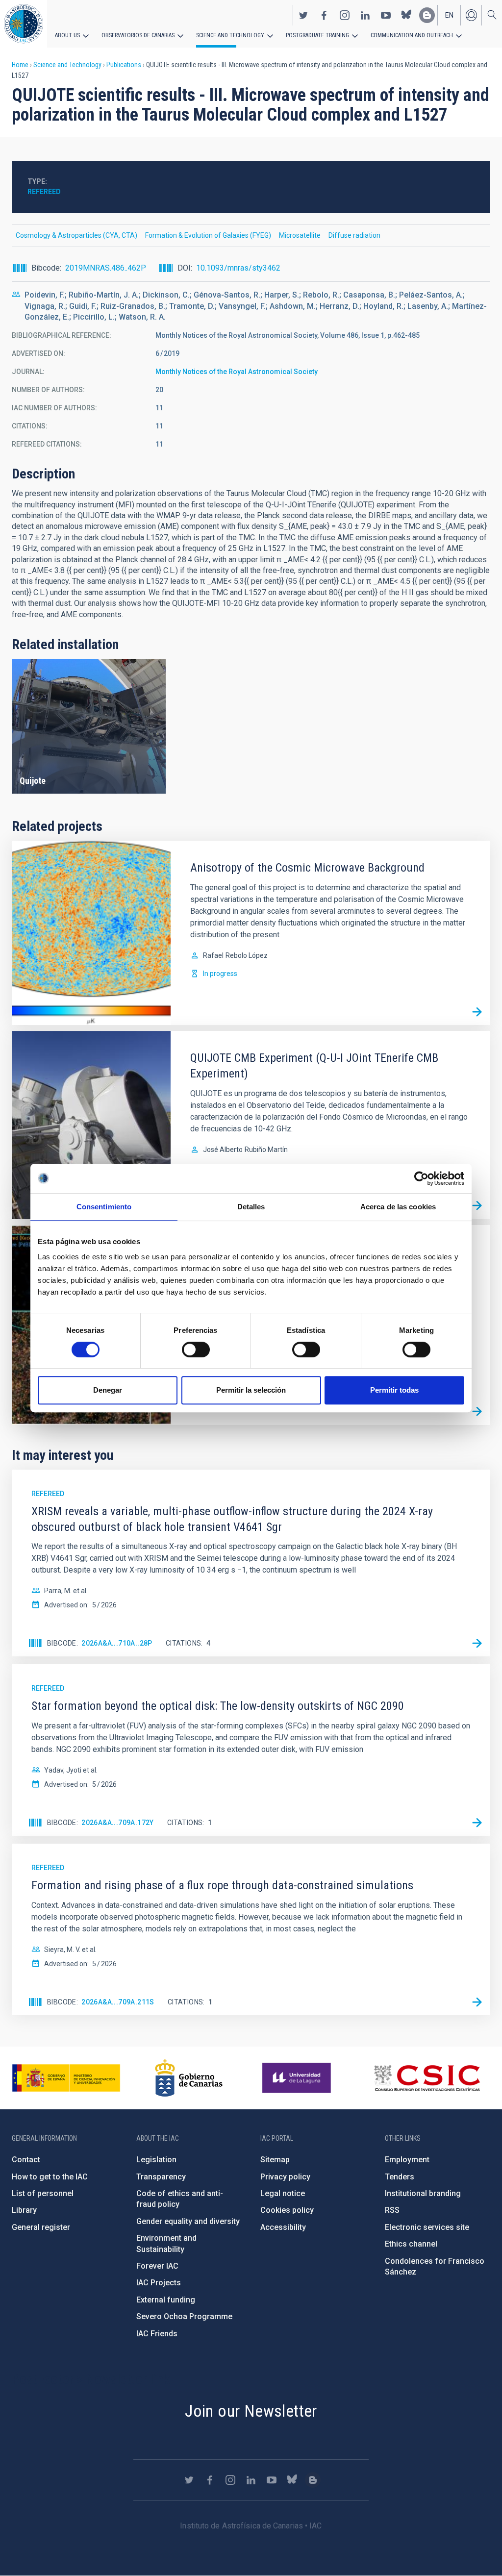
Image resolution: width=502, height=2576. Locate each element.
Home (20, 65)
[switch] (196, 1350)
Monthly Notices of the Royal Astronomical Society (237, 372)
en (449, 15)
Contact (26, 2160)
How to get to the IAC (50, 2177)
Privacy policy (285, 2177)
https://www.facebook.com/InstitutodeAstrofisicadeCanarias (324, 15)
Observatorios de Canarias (138, 35)
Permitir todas (394, 1390)
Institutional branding (423, 2193)
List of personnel (43, 2193)
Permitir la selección (251, 1390)
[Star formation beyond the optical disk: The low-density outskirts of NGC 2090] (477, 1823)
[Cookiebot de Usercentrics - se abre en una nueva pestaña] (421, 1178)
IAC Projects (159, 2283)
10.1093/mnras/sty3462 (238, 268)
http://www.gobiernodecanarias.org (189, 2078)
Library (24, 2210)
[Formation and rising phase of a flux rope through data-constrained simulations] (477, 2002)
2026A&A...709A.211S (118, 2002)
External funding (166, 2300)
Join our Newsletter (251, 2411)
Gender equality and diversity (188, 2221)
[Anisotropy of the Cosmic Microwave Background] (477, 1012)
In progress (220, 974)
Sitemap (275, 2160)
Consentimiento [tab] (104, 1207)
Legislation (156, 2160)
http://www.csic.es (427, 2078)
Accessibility (283, 2227)
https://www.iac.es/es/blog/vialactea (427, 15)
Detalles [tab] (251, 1207)
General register (41, 2227)
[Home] (24, 24)
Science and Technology (230, 35)
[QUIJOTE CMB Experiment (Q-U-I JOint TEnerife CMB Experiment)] (477, 1206)
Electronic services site (427, 2227)
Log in (471, 15)
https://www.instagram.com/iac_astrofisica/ (345, 15)
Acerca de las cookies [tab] (398, 1207)
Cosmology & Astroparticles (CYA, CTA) (76, 235)
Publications (124, 65)
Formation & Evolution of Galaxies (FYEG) (208, 235)
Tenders (400, 2177)
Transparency (161, 2177)
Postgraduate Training (317, 35)
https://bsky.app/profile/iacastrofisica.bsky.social (406, 15)
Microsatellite (300, 235)
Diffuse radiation (354, 235)
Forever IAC (157, 2266)
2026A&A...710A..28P (117, 1643)
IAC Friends (157, 2334)
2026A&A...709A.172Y (118, 1823)
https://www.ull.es (298, 2078)
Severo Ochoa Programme (184, 2316)
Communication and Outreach (412, 35)
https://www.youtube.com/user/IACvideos (386, 15)
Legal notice (283, 2193)
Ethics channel (411, 2244)
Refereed (44, 192)
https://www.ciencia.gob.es (66, 2078)
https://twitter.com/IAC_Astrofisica (303, 15)
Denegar (108, 1390)
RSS (392, 2210)
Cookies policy (287, 2210)
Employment (407, 2160)
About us (67, 35)
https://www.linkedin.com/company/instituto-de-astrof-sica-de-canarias (365, 15)
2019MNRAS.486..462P (106, 268)
